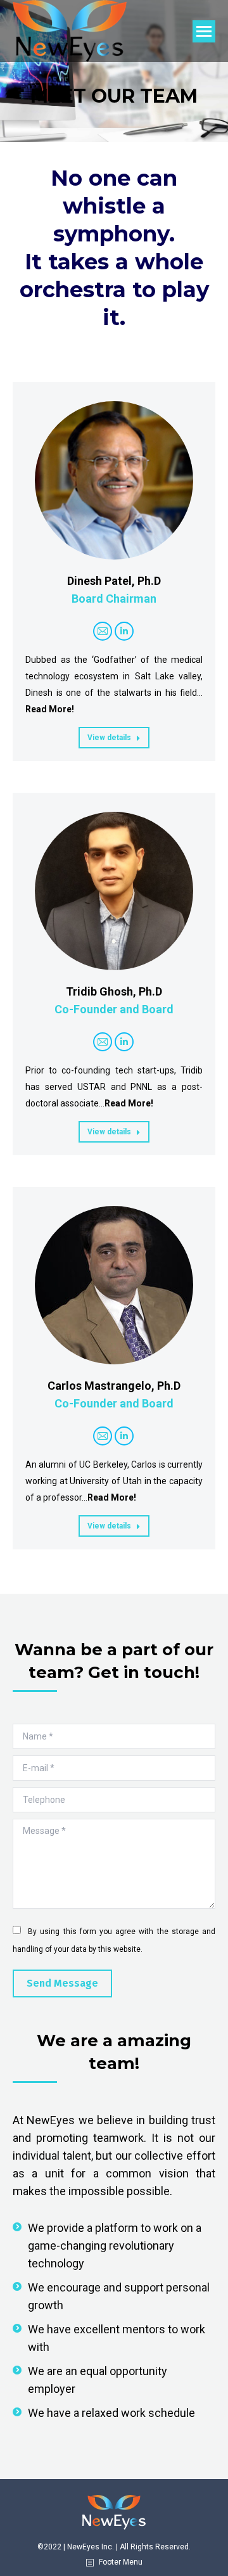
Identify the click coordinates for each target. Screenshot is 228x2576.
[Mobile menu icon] (204, 31)
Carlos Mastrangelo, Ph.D (114, 1386)
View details (109, 738)
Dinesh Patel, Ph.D (114, 581)
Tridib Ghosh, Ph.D (114, 991)
